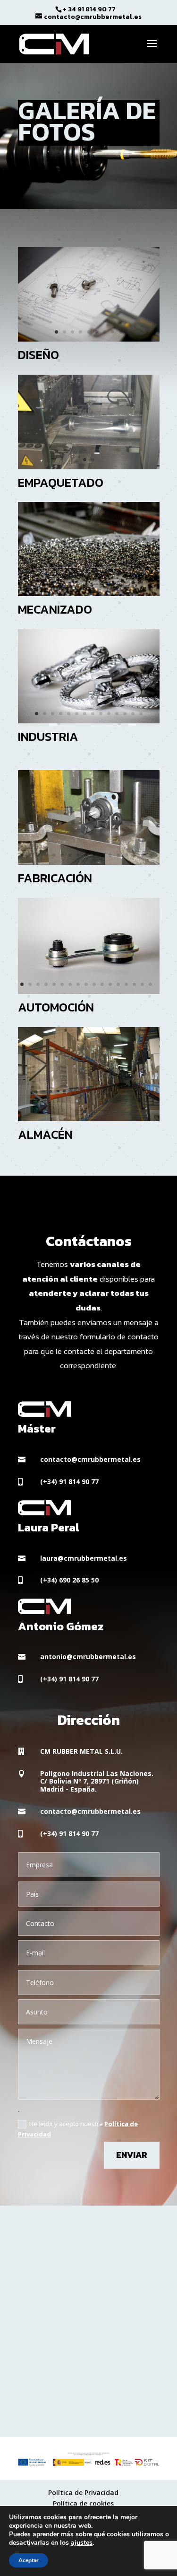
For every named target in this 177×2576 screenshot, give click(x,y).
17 (150, 855)
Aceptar (29, 2560)
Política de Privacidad (83, 2492)
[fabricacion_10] (89, 862)
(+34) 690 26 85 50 (69, 1580)
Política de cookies (83, 2503)
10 (101, 586)
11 (109, 586)
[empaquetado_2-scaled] (89, 467)
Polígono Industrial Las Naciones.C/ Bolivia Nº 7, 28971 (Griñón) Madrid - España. (97, 1781)
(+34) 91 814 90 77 (69, 1481)
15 (141, 586)
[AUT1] (89, 991)
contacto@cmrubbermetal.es (90, 1459)
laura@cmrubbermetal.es (84, 1558)
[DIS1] (89, 339)
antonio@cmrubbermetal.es (88, 1657)
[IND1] (89, 721)
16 (149, 586)
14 (133, 586)
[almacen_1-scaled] (89, 1119)
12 (117, 586)
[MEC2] (89, 593)
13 (125, 586)
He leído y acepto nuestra (78, 2129)
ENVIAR (132, 2155)
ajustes (82, 2543)
